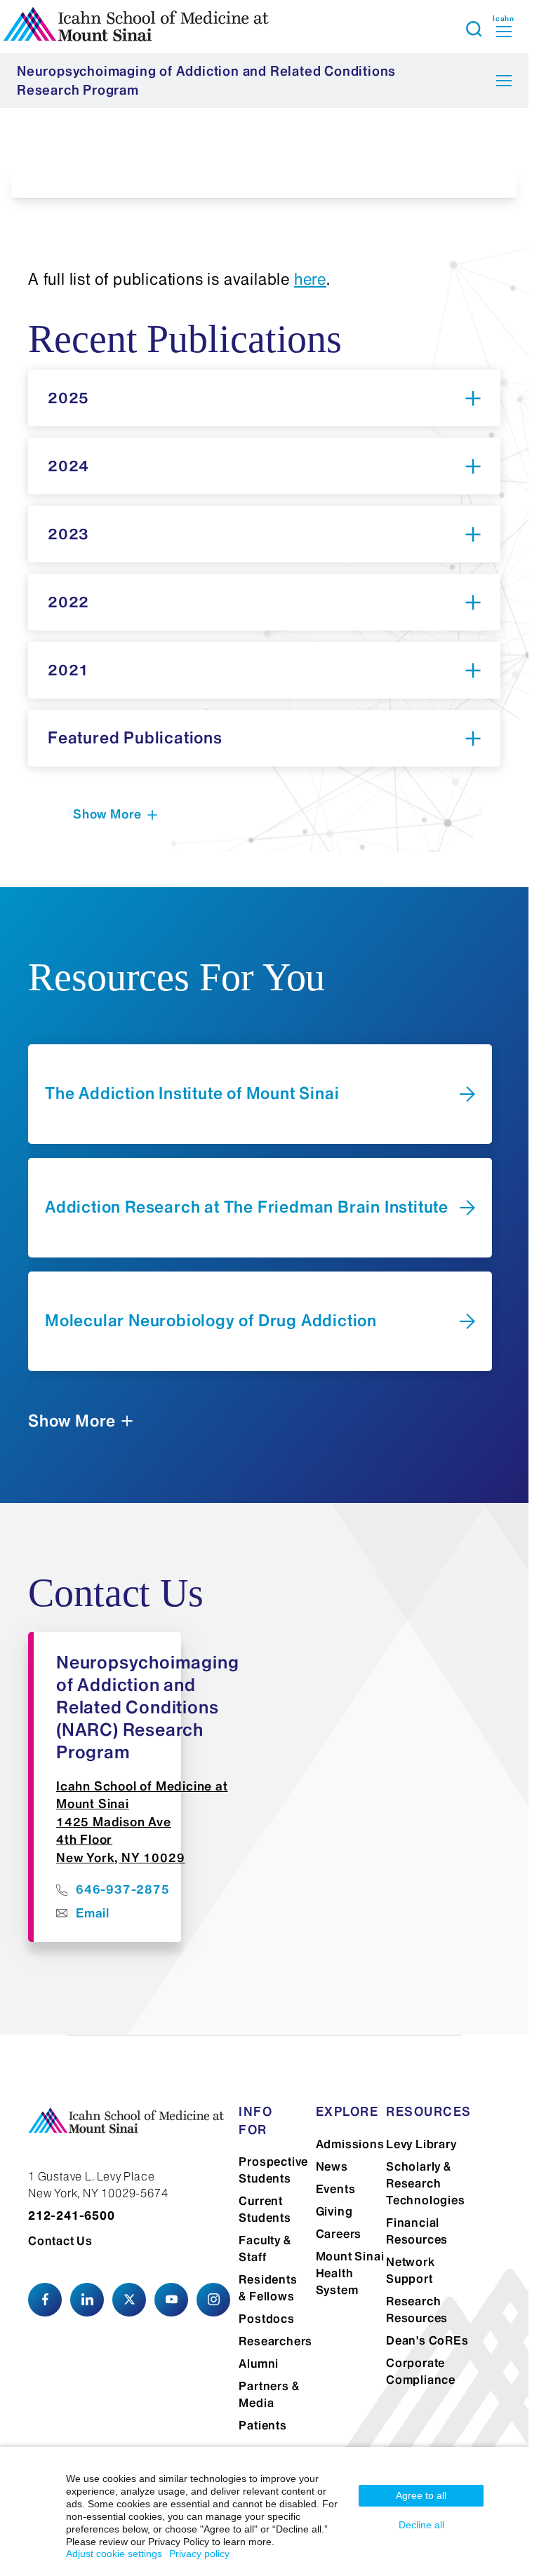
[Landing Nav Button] (504, 81)
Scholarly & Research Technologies (426, 2183)
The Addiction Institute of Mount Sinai (192, 1093)
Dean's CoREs (427, 2340)
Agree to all (421, 2495)
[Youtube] (171, 2300)
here (310, 279)
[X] (129, 2300)
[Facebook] (45, 2300)
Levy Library (421, 2144)
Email (93, 1913)
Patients (262, 2425)
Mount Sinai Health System (350, 2273)
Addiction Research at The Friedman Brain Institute (247, 1207)
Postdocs (266, 2319)
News (332, 2166)
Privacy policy (199, 2554)
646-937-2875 (123, 1889)
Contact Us (60, 2241)
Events (336, 2189)
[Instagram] (213, 2300)
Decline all (421, 2525)
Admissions (350, 2144)
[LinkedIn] (87, 2300)
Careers (339, 2234)
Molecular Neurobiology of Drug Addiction (211, 1321)
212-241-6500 (72, 2216)
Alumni (259, 2363)
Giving (334, 2211)
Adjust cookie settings (114, 2554)
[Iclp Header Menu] (474, 29)
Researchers (275, 2341)
